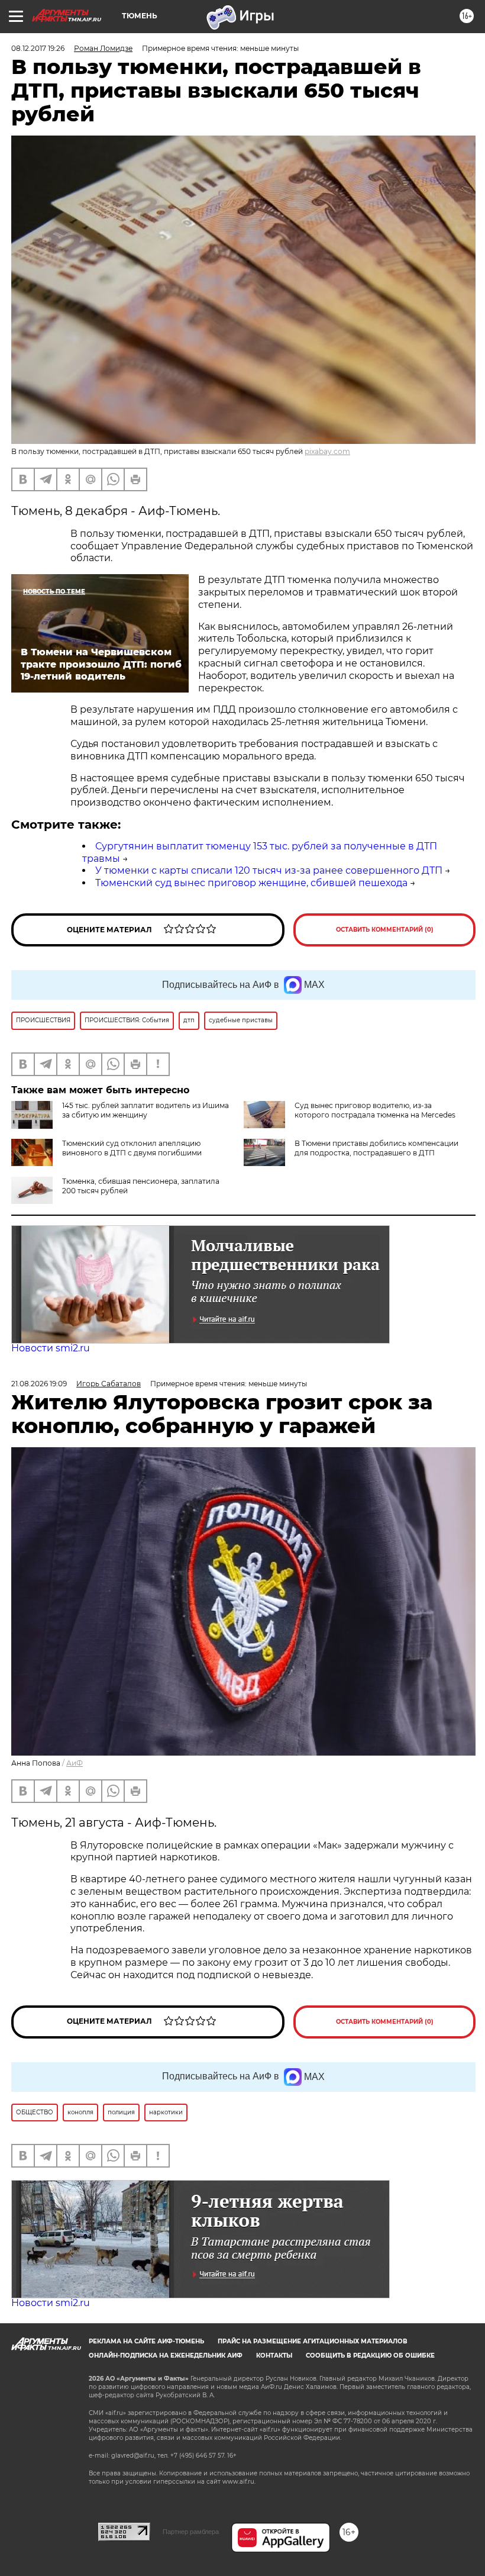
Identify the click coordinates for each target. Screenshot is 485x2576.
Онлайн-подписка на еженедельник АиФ (166, 2356)
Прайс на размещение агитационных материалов (313, 2341)
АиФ (75, 1763)
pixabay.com (327, 451)
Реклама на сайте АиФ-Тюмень (146, 2341)
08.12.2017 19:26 (38, 48)
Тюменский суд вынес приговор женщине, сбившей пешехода (251, 883)
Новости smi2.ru (51, 1348)
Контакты (274, 2356)
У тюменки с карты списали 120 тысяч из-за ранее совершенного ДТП (269, 870)
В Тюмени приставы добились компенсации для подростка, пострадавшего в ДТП (376, 1148)
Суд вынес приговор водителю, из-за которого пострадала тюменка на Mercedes (375, 1110)
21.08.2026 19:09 (39, 1384)
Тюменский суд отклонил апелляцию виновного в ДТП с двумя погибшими (132, 1148)
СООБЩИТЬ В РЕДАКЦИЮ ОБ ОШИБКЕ (370, 2356)
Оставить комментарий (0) (385, 930)
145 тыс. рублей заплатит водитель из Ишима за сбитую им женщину (145, 1110)
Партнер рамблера (191, 2532)
